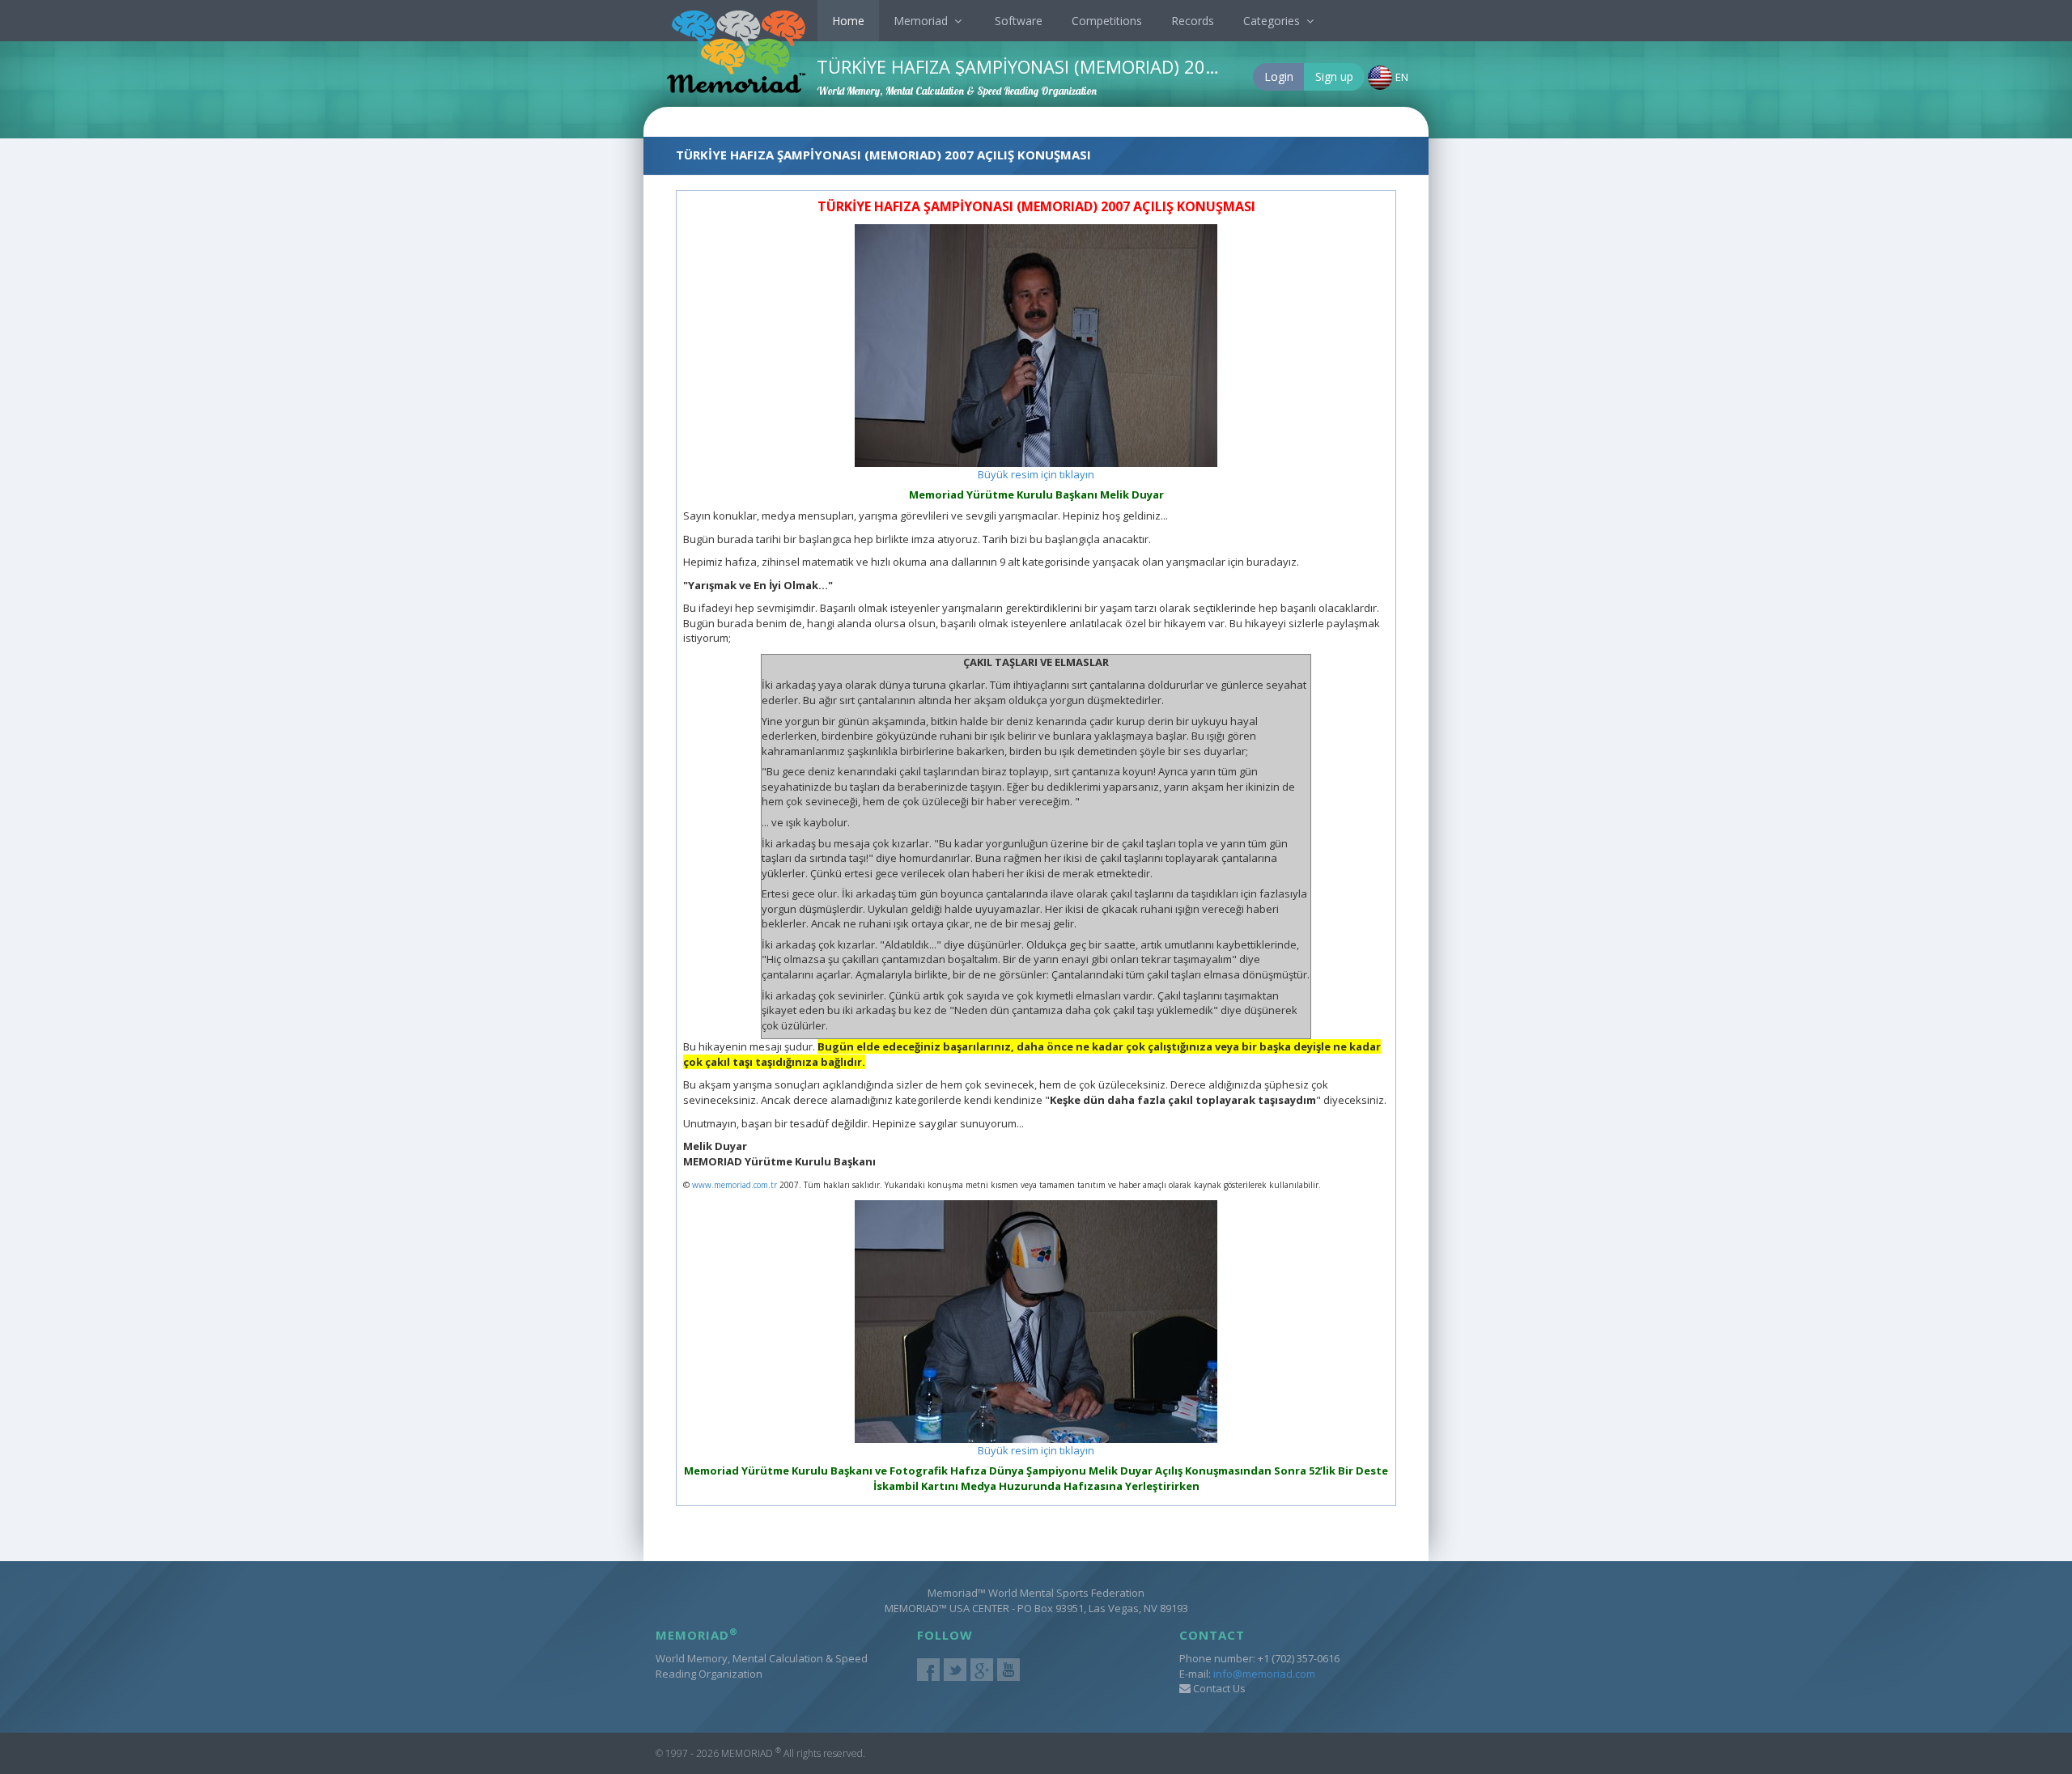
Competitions (1107, 21)
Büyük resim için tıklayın (1036, 474)
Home (848, 21)
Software (1019, 21)
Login (1279, 76)
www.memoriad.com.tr (735, 1185)
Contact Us (1218, 1688)
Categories (1273, 21)
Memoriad (922, 21)
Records (1193, 21)
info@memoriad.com (1264, 1674)
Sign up (1334, 76)
